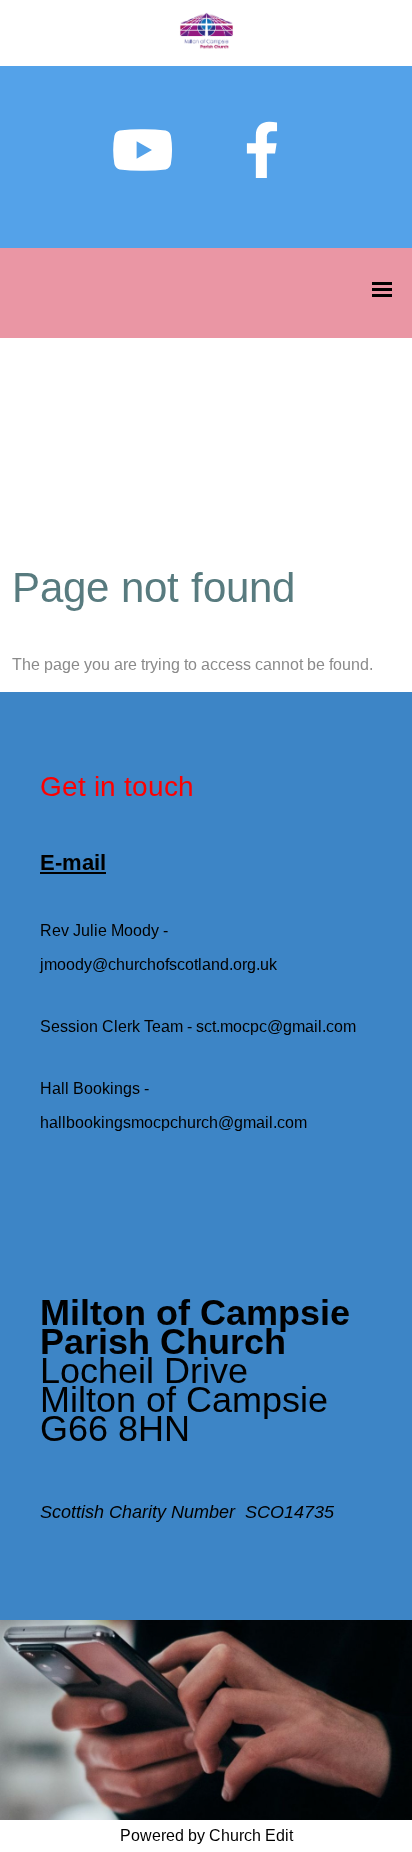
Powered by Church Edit (206, 1835)
